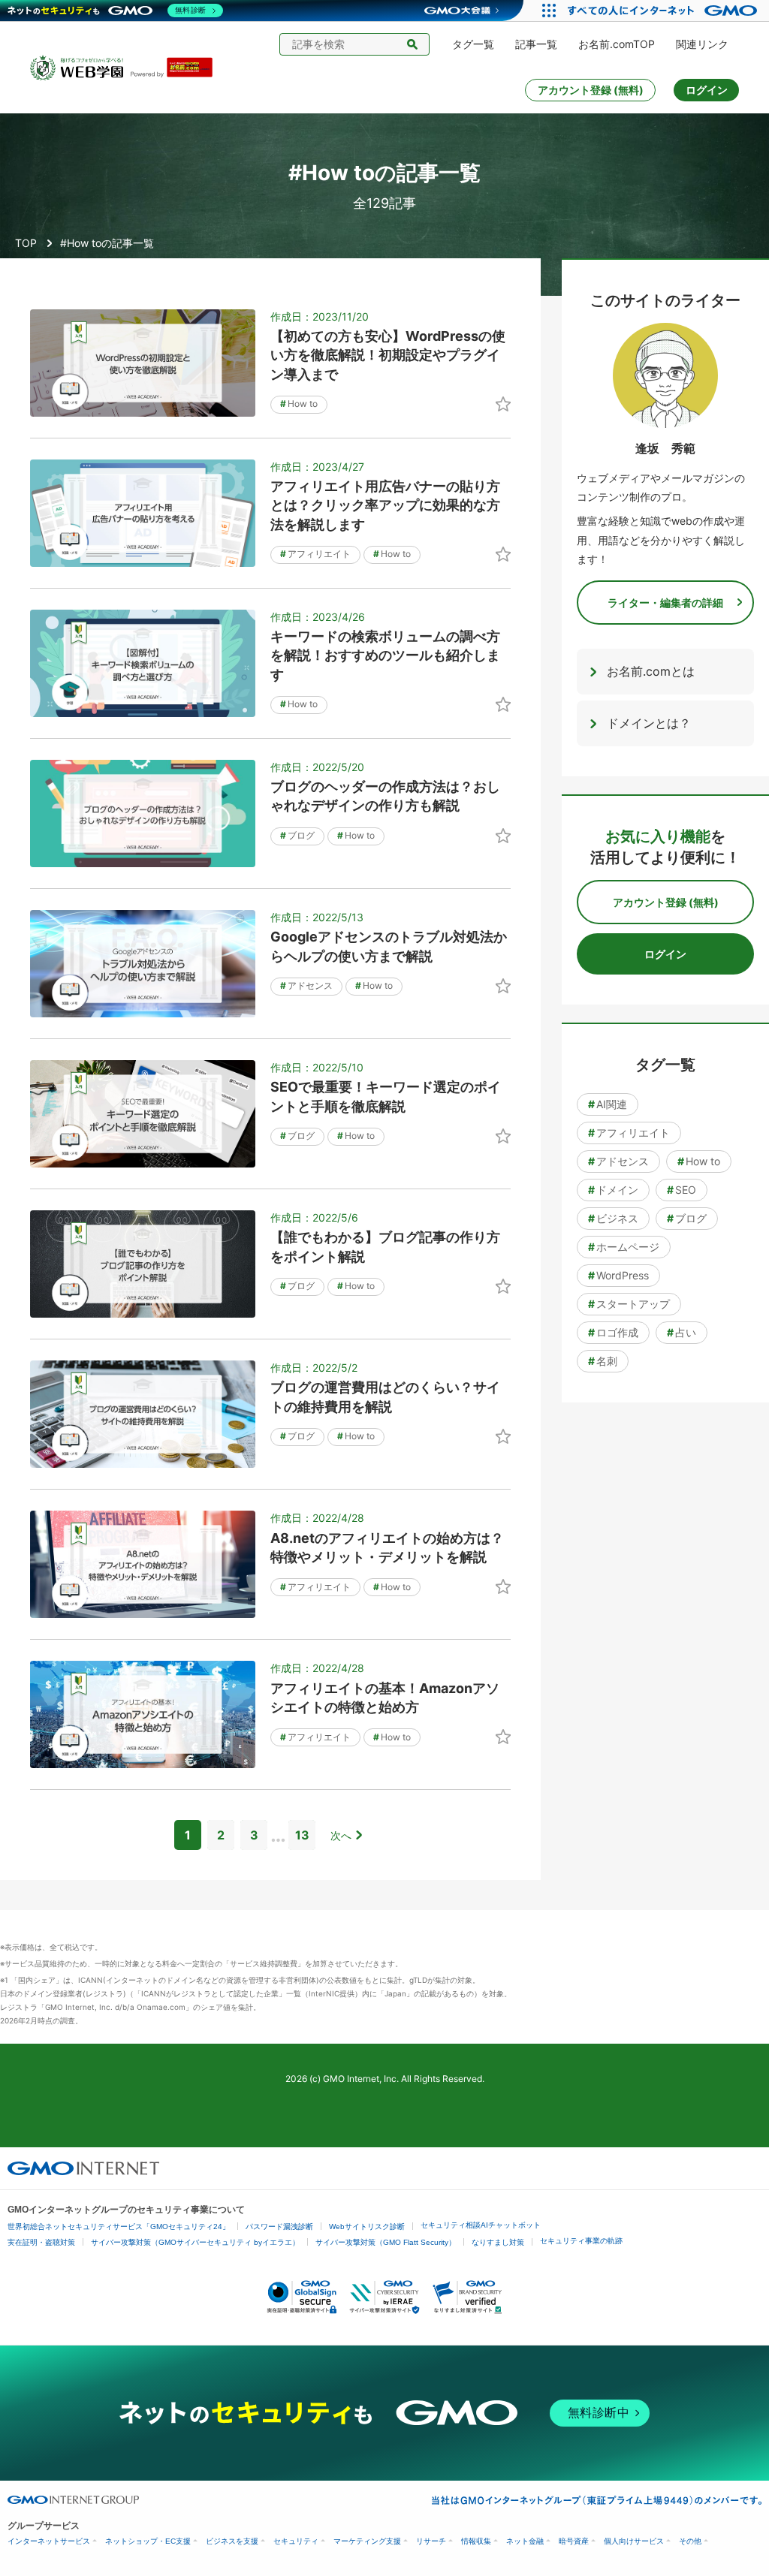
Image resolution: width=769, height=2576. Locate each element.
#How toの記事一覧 (107, 243)
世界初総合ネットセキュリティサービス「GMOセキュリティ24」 (119, 2227)
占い (682, 1332)
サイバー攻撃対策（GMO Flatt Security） (386, 2242)
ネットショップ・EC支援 (148, 2541)
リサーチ (431, 2541)
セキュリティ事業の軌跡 (581, 2241)
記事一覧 (536, 44)
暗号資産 (574, 2541)
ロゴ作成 (613, 1332)
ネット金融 (525, 2541)
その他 (690, 2541)
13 (302, 1835)
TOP (26, 243)
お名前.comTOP (617, 44)
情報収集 (476, 2541)
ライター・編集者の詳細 (665, 603)
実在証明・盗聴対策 (41, 2242)
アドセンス (306, 985)
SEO (682, 1190)
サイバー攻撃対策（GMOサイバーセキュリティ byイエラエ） (195, 2242)
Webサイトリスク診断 (367, 2227)
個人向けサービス (634, 2541)
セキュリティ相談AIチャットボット (481, 2225)
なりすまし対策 (498, 2242)
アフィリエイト (315, 554)
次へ (341, 1835)
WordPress (618, 1275)
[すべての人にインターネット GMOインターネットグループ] (664, 11)
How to (299, 404)
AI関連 (608, 1104)
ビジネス (613, 1218)
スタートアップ (629, 1304)
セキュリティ (296, 2541)
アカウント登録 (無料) (591, 90)
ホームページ (624, 1247)
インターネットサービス (49, 2541)
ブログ (297, 835)
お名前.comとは (651, 671)
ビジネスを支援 (232, 2541)
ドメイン (613, 1190)
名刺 (603, 1361)
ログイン (707, 90)
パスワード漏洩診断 (279, 2227)
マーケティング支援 (367, 2541)
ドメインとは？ (649, 723)
